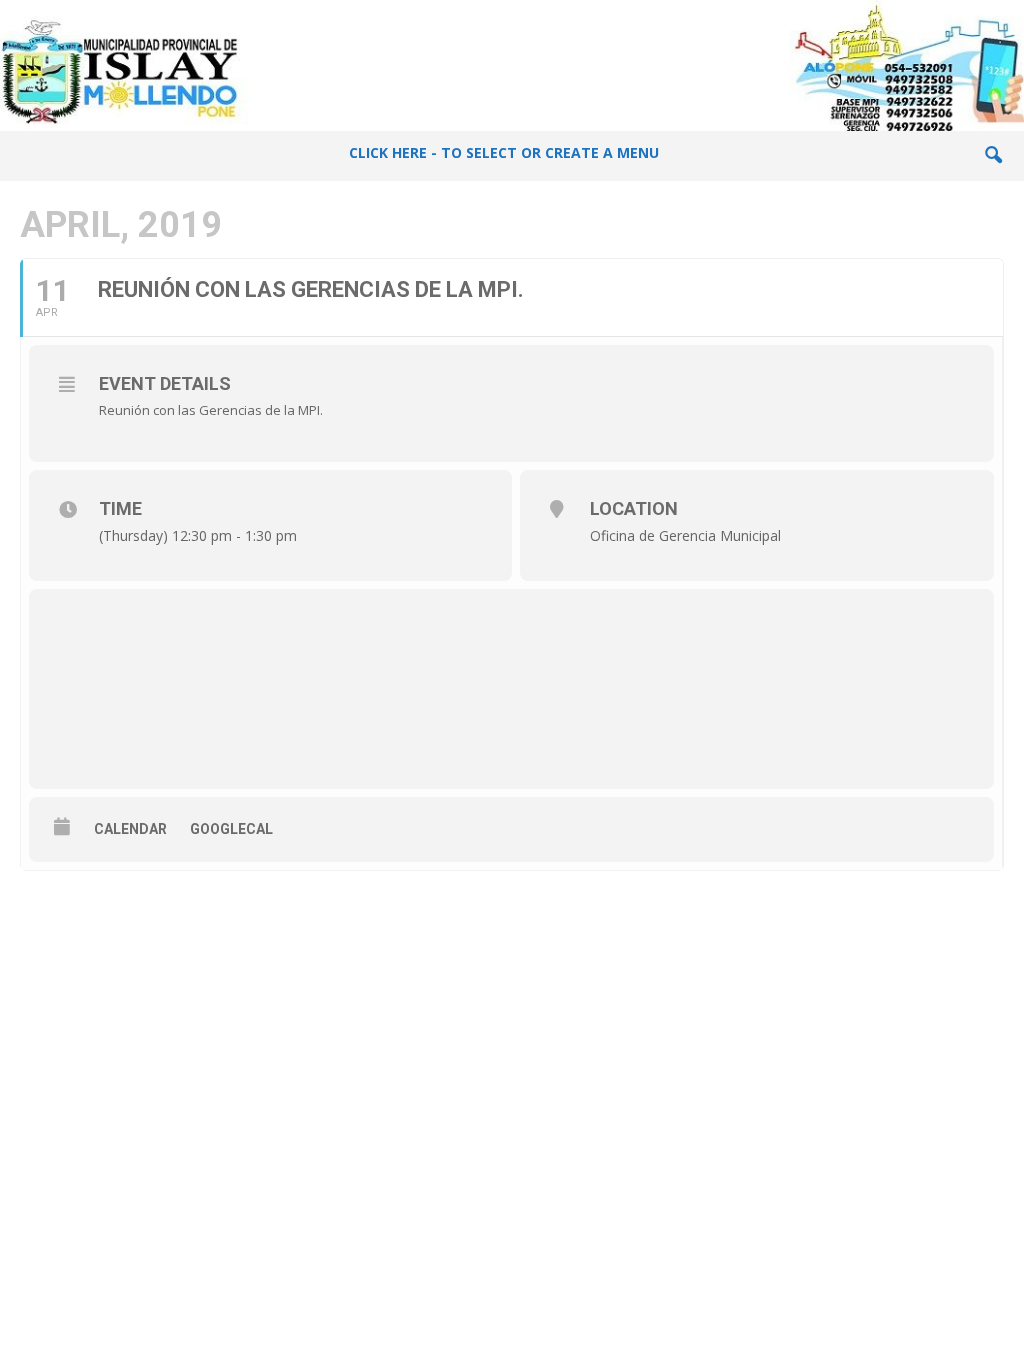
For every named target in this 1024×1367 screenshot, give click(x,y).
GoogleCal (231, 829)
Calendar (130, 829)
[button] (993, 156)
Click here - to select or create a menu (504, 152)
